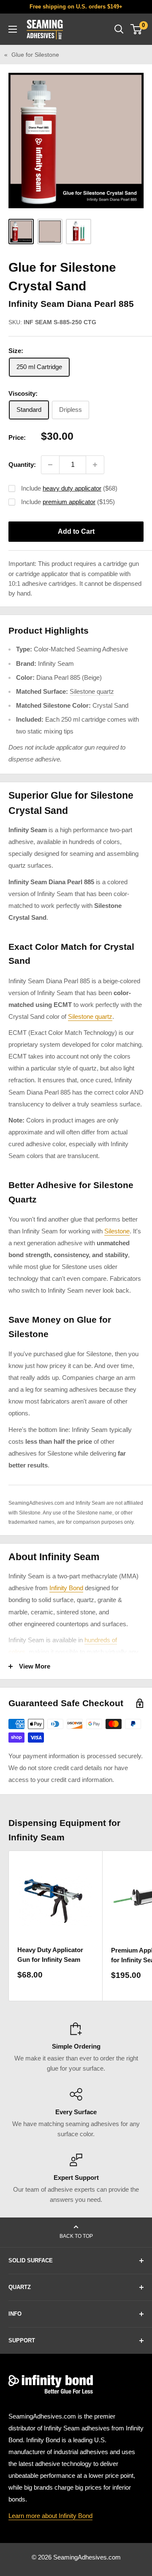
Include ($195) (68, 502)
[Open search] (119, 29)
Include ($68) (69, 488)
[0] (137, 29)
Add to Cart (76, 531)
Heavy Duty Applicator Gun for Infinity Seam (50, 1955)
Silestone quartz (92, 691)
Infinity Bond (66, 1588)
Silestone (117, 1231)
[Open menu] (13, 29)
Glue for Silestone (35, 55)
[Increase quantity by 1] (95, 465)
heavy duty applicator (72, 488)
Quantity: (22, 465)
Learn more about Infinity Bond (50, 2516)
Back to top (76, 2236)
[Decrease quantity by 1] (50, 465)
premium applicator (69, 502)
